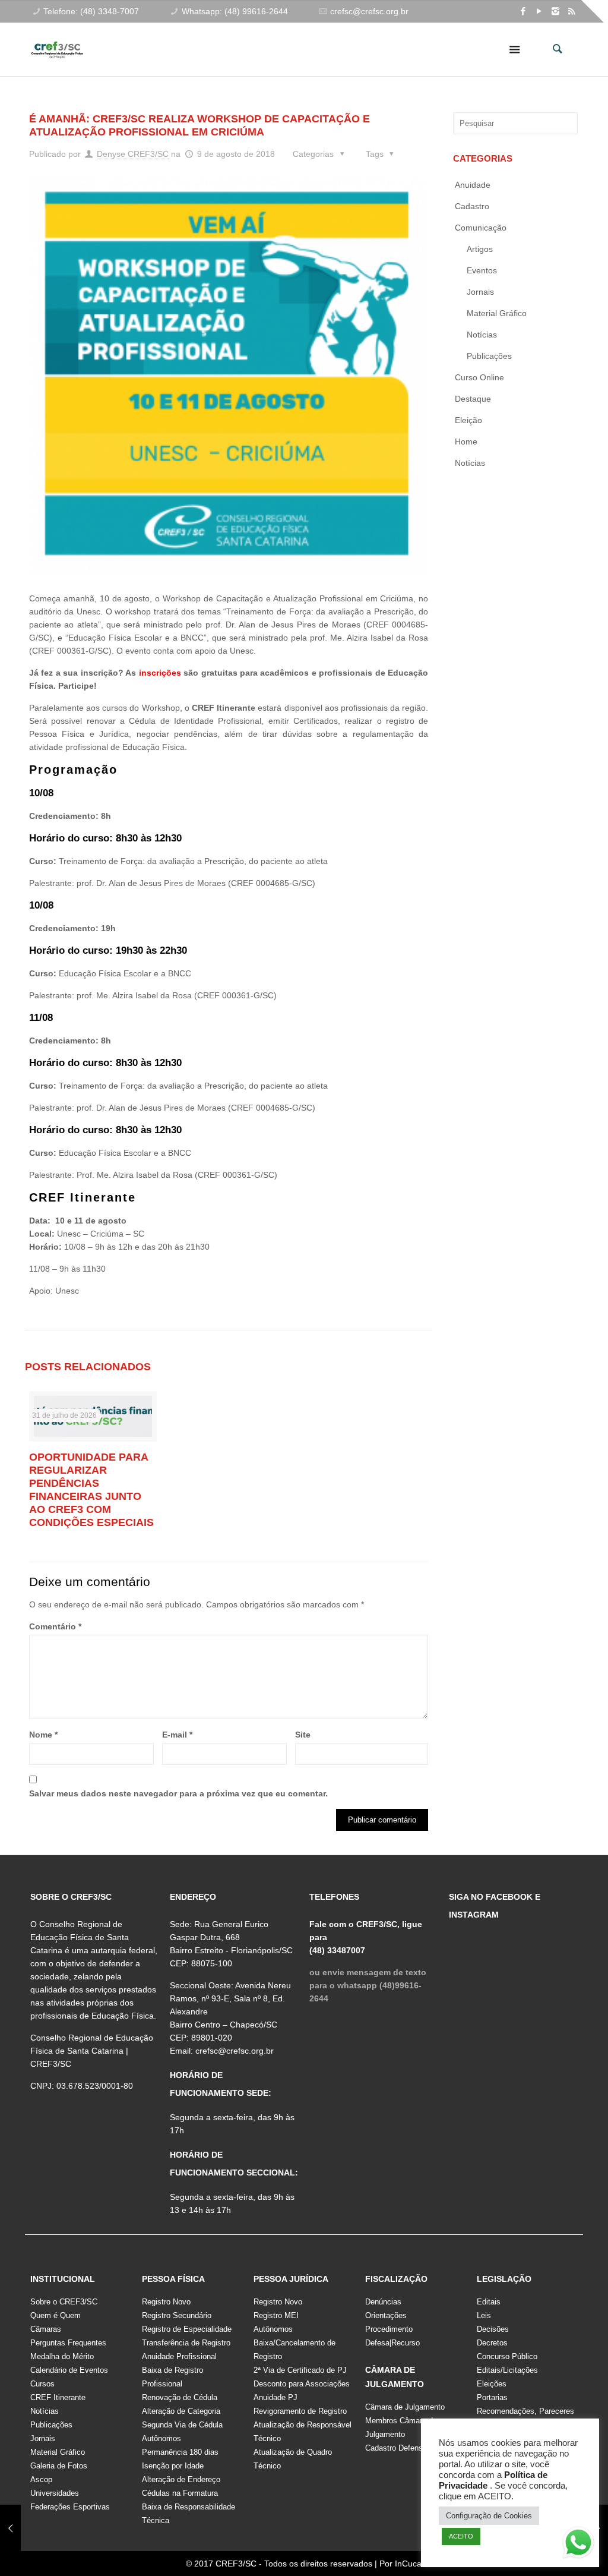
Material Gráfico (58, 2452)
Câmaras (46, 2329)
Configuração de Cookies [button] (489, 2516)
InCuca (408, 2564)
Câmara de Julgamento (405, 2407)
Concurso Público (507, 2356)
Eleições (492, 2384)
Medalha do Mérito (62, 2356)
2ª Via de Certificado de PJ (300, 2370)
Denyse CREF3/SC (133, 154)
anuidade (473, 185)
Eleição (468, 420)
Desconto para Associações (302, 2384)
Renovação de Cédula (180, 2397)
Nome (43, 1735)
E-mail (177, 1735)
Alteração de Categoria (181, 2411)
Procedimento (389, 2329)
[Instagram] (555, 11)
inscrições (160, 673)
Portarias (492, 2397)
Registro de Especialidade (187, 2329)
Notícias (482, 335)
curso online (479, 377)
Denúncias (383, 2302)
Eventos (482, 270)
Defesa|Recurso (392, 2343)
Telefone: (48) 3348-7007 (91, 11)
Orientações (386, 2315)
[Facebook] (523, 11)
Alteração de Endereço (181, 2479)
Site (303, 1735)
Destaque (473, 399)
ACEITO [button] (461, 2536)
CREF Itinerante (58, 2397)
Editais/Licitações (507, 2370)
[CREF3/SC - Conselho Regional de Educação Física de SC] (57, 40)
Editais (489, 2302)
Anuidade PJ (275, 2397)
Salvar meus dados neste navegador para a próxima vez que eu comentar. (178, 1793)
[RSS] (571, 11)
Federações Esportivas (70, 2507)
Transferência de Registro (186, 2343)
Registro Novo (166, 2302)
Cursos (42, 2384)
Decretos (492, 2343)
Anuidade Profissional (179, 2356)
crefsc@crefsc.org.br (369, 11)
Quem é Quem (56, 2315)
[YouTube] (539, 11)
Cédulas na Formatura (180, 2493)
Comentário (55, 1626)
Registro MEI (276, 2315)
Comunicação (481, 228)
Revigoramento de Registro (300, 2411)
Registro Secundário (177, 2315)
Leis (484, 2315)
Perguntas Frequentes (68, 2343)
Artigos (480, 249)
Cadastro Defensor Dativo (409, 2448)
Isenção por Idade (173, 2466)
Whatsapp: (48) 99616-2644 (235, 11)
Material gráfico (497, 313)
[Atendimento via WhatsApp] (578, 2545)
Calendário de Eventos (69, 2370)
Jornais (480, 292)
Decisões (493, 2329)
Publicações (489, 356)
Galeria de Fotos (59, 2466)
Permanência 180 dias (180, 2452)
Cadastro (472, 206)
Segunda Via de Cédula (182, 2425)
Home (466, 442)
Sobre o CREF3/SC (64, 2302)
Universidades (55, 2493)
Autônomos (161, 2438)
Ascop (41, 2479)
